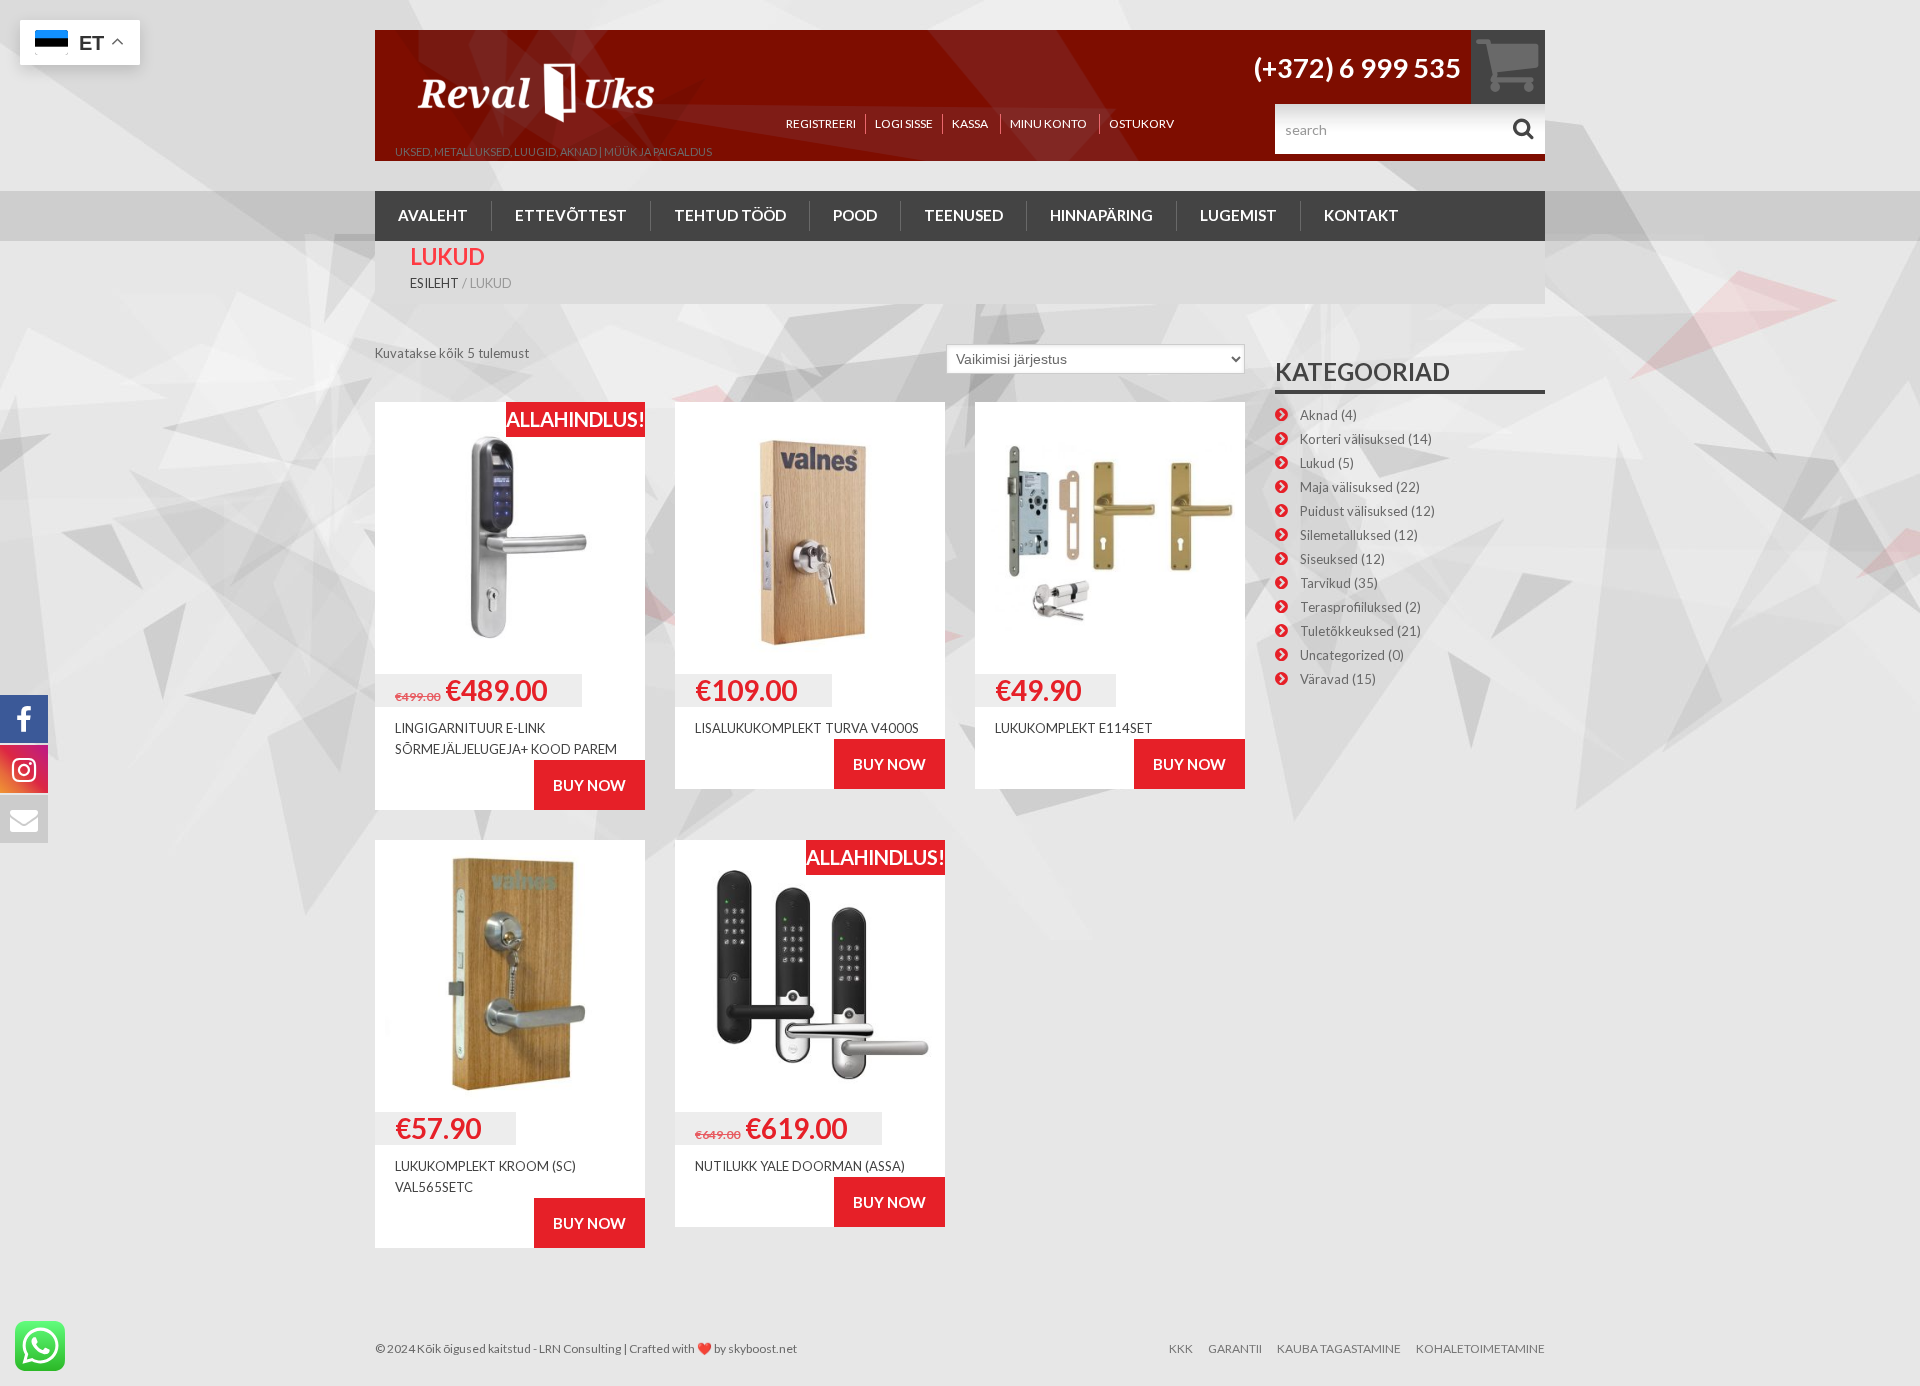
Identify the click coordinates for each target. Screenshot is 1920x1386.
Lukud (1317, 463)
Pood (855, 215)
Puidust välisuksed (1354, 511)
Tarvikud (1325, 583)
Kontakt (1361, 215)
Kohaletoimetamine (1480, 1348)
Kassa (970, 123)
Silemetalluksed (1345, 535)
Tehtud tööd (730, 215)
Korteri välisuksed (1352, 439)
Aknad (1319, 415)
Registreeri (821, 123)
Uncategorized (1342, 655)
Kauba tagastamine (1339, 1348)
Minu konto (1048, 123)
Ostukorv (1141, 123)
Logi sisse (904, 123)
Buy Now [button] (589, 785)
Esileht (434, 283)
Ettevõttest (571, 215)
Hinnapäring (1101, 215)
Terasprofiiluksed (1351, 607)
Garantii (1235, 1348)
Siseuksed (1329, 559)
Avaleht (433, 215)
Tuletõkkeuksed (1347, 631)
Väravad (1324, 679)
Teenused (963, 215)
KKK (1181, 1348)
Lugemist (1238, 215)
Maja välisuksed (1346, 487)
